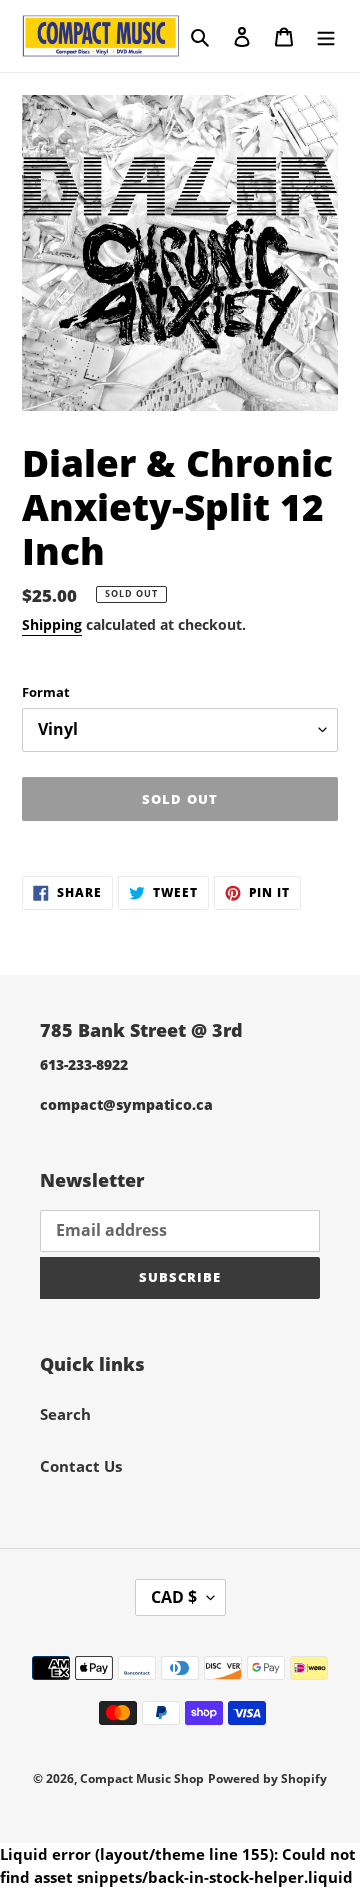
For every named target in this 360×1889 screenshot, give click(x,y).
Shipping (52, 624)
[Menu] (326, 35)
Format (46, 692)
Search (65, 1414)
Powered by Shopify (267, 1778)
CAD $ (174, 1597)
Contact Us (81, 1466)
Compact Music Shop (142, 1778)
